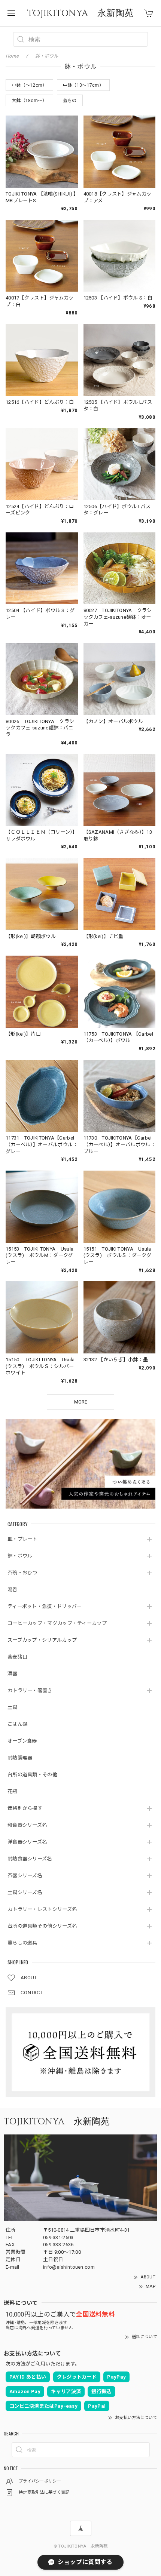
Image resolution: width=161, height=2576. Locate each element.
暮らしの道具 (22, 1943)
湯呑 (13, 1590)
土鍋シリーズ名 (25, 1892)
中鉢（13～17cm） (83, 85)
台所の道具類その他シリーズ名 (42, 1926)
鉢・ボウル (20, 1556)
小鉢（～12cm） (29, 85)
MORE (81, 1402)
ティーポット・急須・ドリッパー (45, 1606)
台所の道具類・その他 (32, 1775)
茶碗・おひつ (22, 1573)
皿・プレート (22, 1539)
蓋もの (70, 101)
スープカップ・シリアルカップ (42, 1640)
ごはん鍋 (17, 1724)
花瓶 (13, 1791)
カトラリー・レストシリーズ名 (42, 1909)
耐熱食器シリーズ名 (30, 1859)
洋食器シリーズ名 (27, 1842)
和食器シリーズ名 (27, 1825)
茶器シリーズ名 (25, 1876)
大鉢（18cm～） (29, 101)
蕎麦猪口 (17, 1657)
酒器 (13, 1674)
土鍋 (13, 1707)
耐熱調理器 (20, 1758)
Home (12, 56)
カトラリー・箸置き (30, 1690)
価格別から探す (25, 1808)
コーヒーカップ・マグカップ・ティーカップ (57, 1623)
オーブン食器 (22, 1741)
